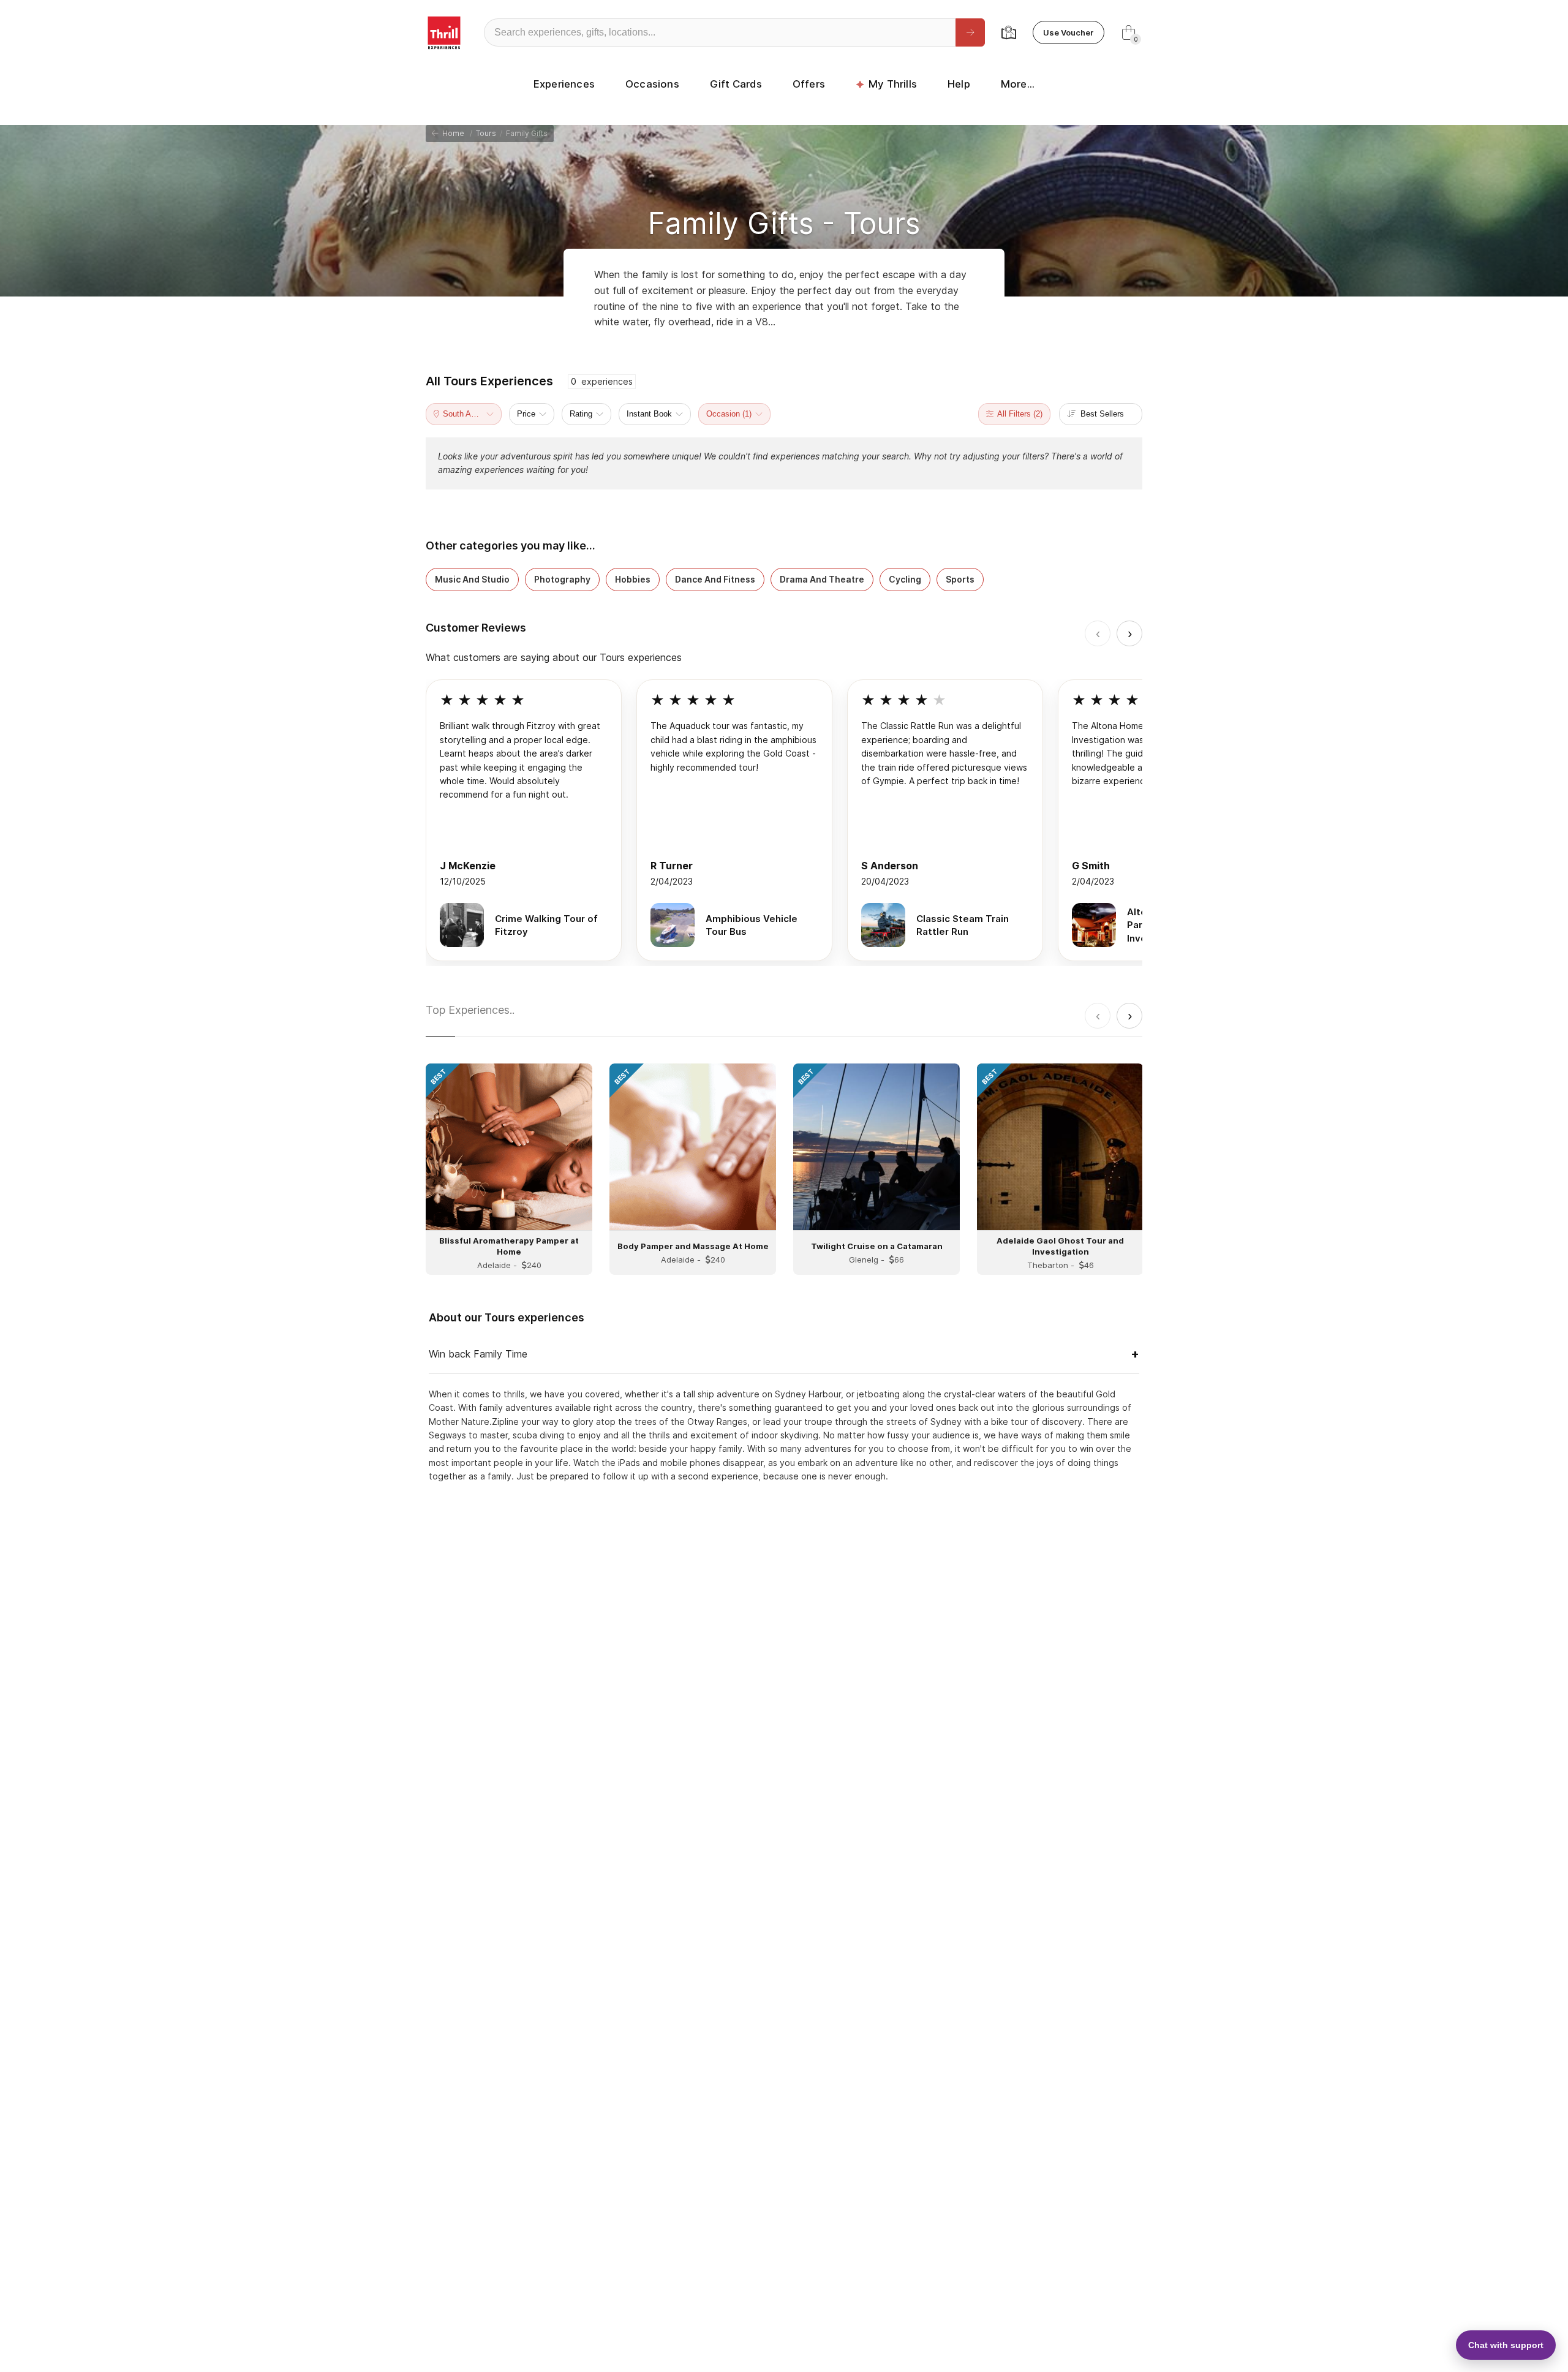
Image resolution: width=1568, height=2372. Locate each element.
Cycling (905, 579)
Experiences (564, 84)
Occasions (652, 84)
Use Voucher (1069, 32)
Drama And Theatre (822, 579)
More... (1018, 84)
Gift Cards (736, 84)
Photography (562, 579)
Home (451, 133)
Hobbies (633, 579)
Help (959, 84)
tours (486, 133)
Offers (809, 84)
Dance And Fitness (715, 579)
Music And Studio (472, 579)
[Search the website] (970, 32)
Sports (960, 579)
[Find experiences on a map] (1009, 32)
